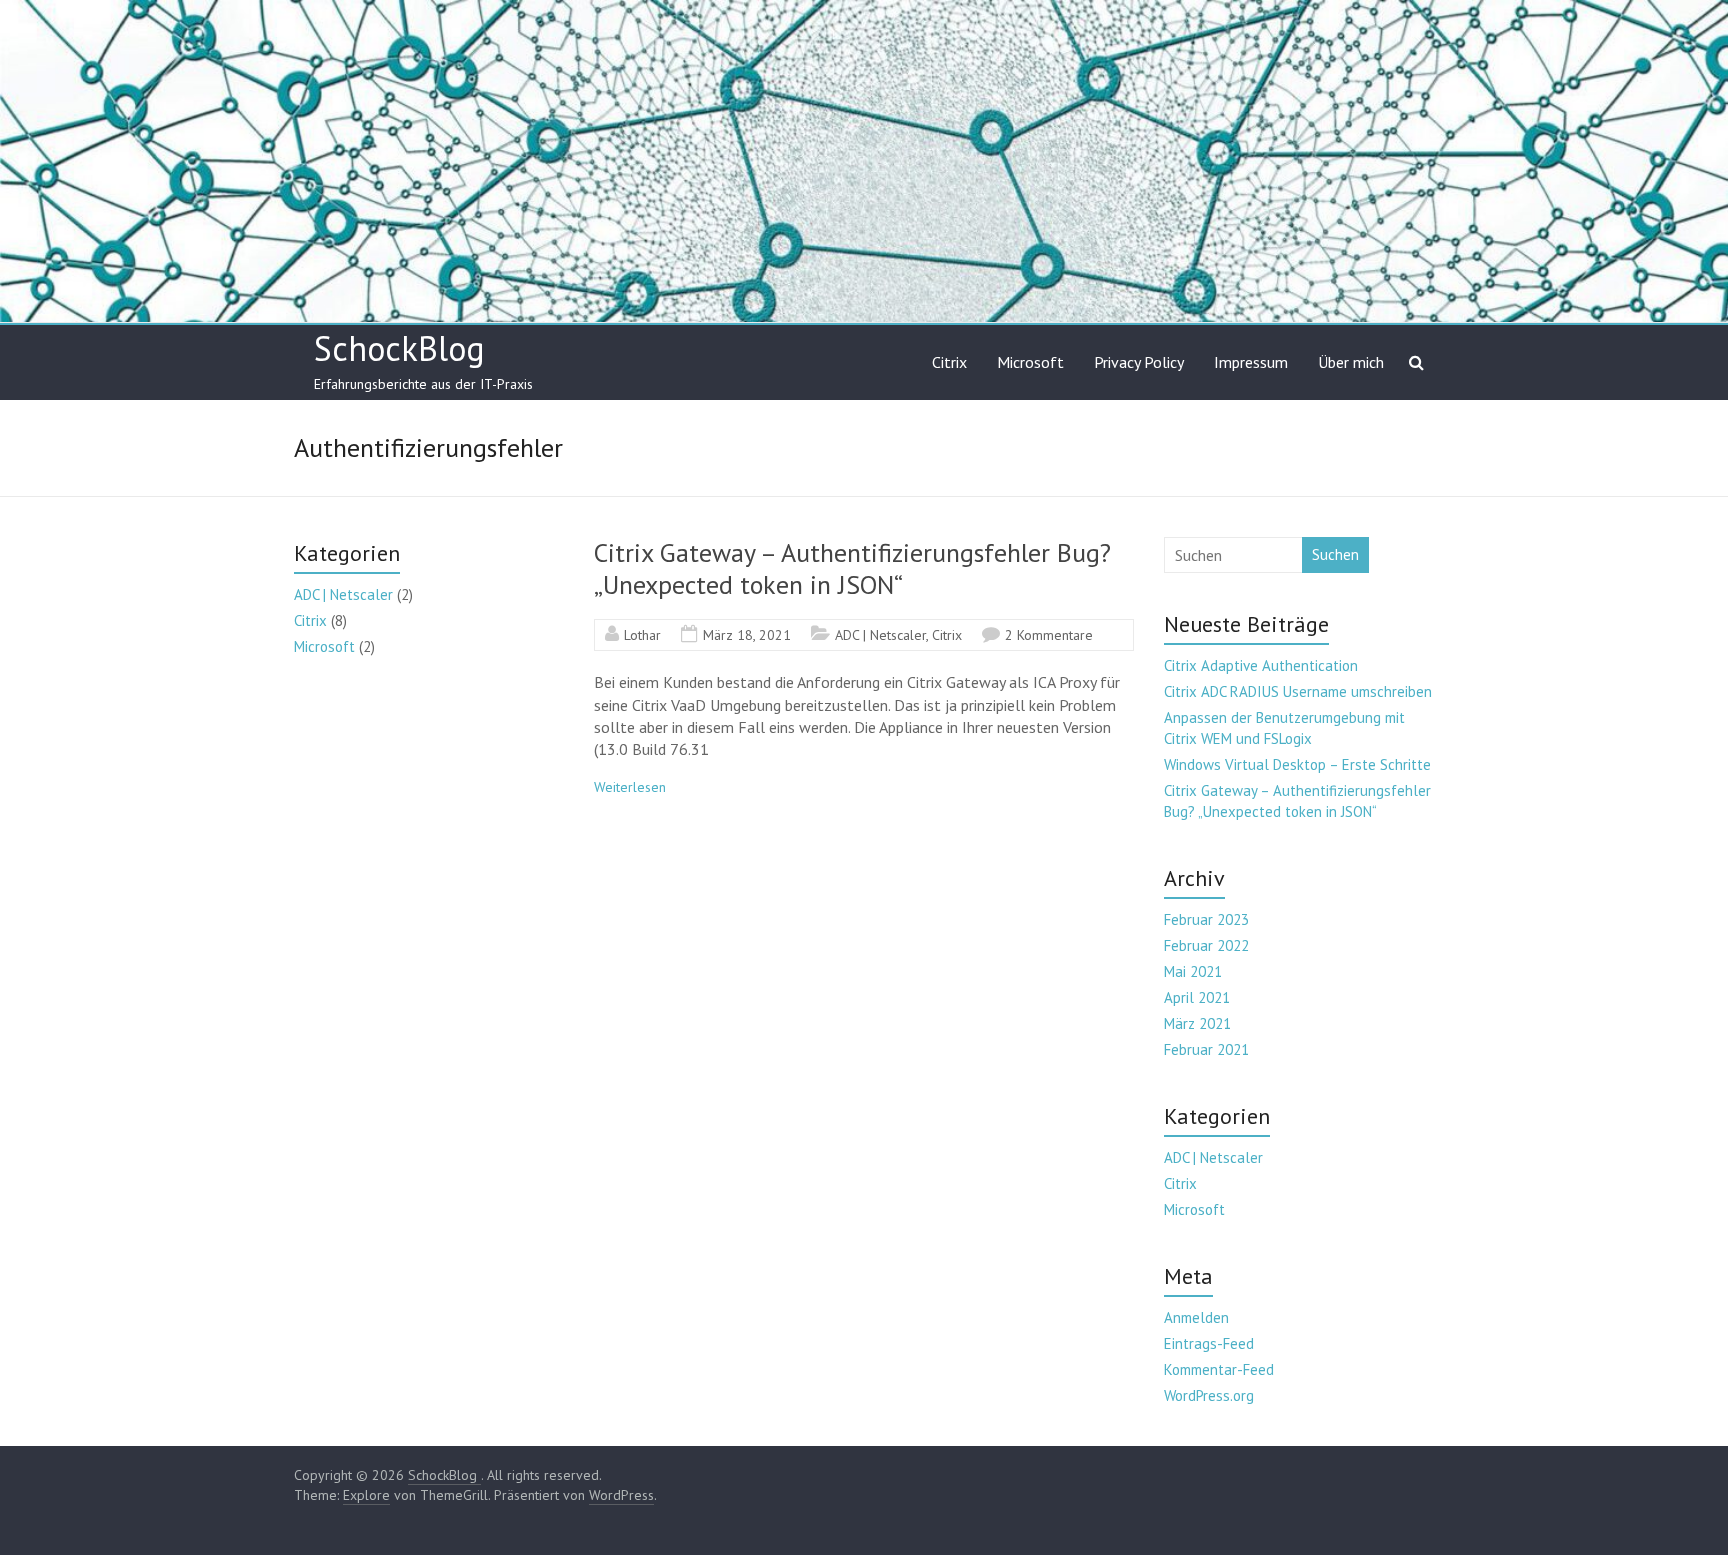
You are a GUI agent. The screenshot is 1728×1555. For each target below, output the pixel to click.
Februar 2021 (1206, 1049)
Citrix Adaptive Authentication (1261, 665)
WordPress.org (1209, 1395)
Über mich (1351, 362)
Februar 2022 (1206, 945)
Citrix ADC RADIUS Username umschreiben (1298, 691)
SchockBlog (399, 348)
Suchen (1335, 554)
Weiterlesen (630, 787)
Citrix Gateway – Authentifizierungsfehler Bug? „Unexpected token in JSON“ (852, 568)
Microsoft (1030, 362)
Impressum (1251, 362)
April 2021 (1197, 997)
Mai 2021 (1193, 971)
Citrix (949, 362)
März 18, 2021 (747, 635)
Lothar (642, 635)
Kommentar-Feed (1219, 1369)
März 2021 (1197, 1023)
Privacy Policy (1139, 362)
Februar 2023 (1206, 919)
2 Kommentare (1049, 635)
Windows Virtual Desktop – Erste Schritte (1297, 764)
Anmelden (1196, 1317)
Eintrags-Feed (1209, 1343)
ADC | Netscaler (880, 635)
